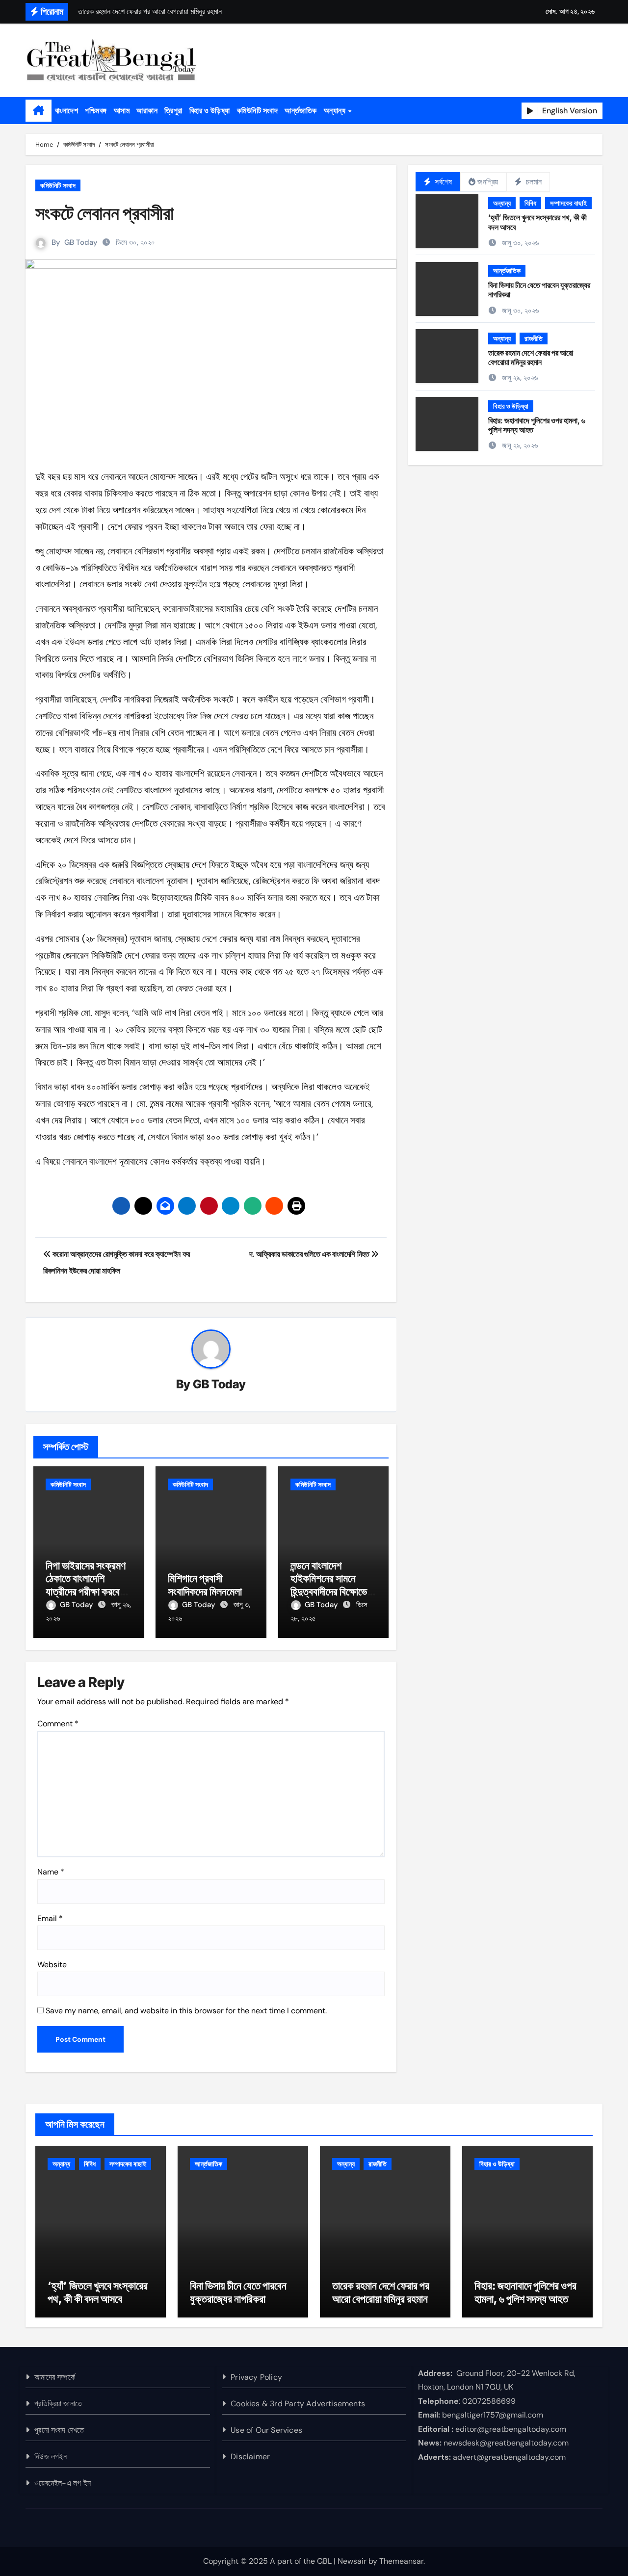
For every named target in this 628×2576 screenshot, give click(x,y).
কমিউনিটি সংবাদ (258, 110)
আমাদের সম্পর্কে (55, 2377)
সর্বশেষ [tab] (442, 182)
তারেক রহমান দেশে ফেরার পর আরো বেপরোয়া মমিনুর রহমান (531, 357)
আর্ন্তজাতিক (301, 110)
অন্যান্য (336, 110)
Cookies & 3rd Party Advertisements (298, 2404)
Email (50, 1918)
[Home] (39, 111)
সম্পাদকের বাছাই (568, 203)
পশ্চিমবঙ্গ (96, 110)
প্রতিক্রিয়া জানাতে (58, 2404)
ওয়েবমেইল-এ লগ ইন (63, 2483)
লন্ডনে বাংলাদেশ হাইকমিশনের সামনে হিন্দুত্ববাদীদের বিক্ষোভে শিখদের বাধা (329, 1585)
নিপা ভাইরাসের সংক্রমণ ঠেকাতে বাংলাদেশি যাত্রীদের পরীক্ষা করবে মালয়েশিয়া (86, 1585)
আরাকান (147, 110)
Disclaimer (250, 2457)
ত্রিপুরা (173, 110)
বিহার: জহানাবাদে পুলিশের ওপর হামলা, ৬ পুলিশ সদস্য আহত (537, 425)
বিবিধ (530, 203)
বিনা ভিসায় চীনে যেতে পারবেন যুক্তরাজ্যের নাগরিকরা (539, 290)
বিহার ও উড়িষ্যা (210, 110)
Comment (58, 1724)
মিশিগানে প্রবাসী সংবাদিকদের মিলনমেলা (205, 1585)
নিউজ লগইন (51, 2457)
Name (51, 1872)
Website (52, 1965)
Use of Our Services (266, 2430)
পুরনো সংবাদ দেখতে (59, 2430)
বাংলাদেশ (66, 110)
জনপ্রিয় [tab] (488, 182)
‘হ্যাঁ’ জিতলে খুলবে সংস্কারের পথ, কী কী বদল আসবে (537, 222)
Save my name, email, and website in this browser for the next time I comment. (186, 2011)
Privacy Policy (256, 2377)
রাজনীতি (534, 338)
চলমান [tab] (533, 182)
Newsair (352, 2561)
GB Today (81, 242)
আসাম (122, 110)
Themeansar (401, 2561)
